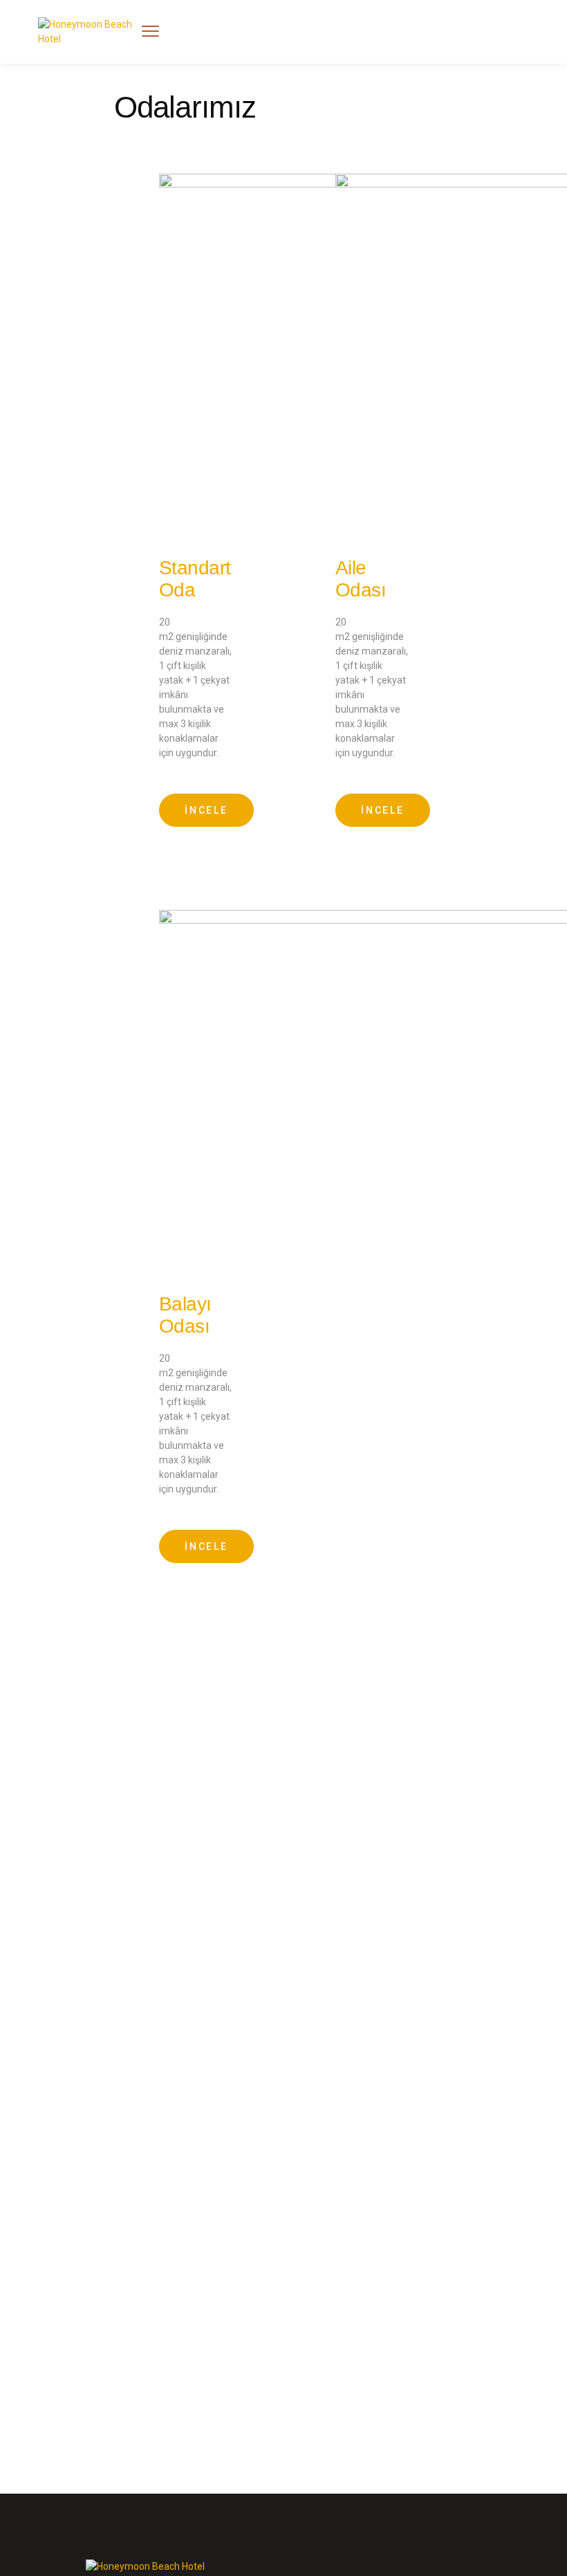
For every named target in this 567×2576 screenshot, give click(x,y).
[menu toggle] (150, 31)
